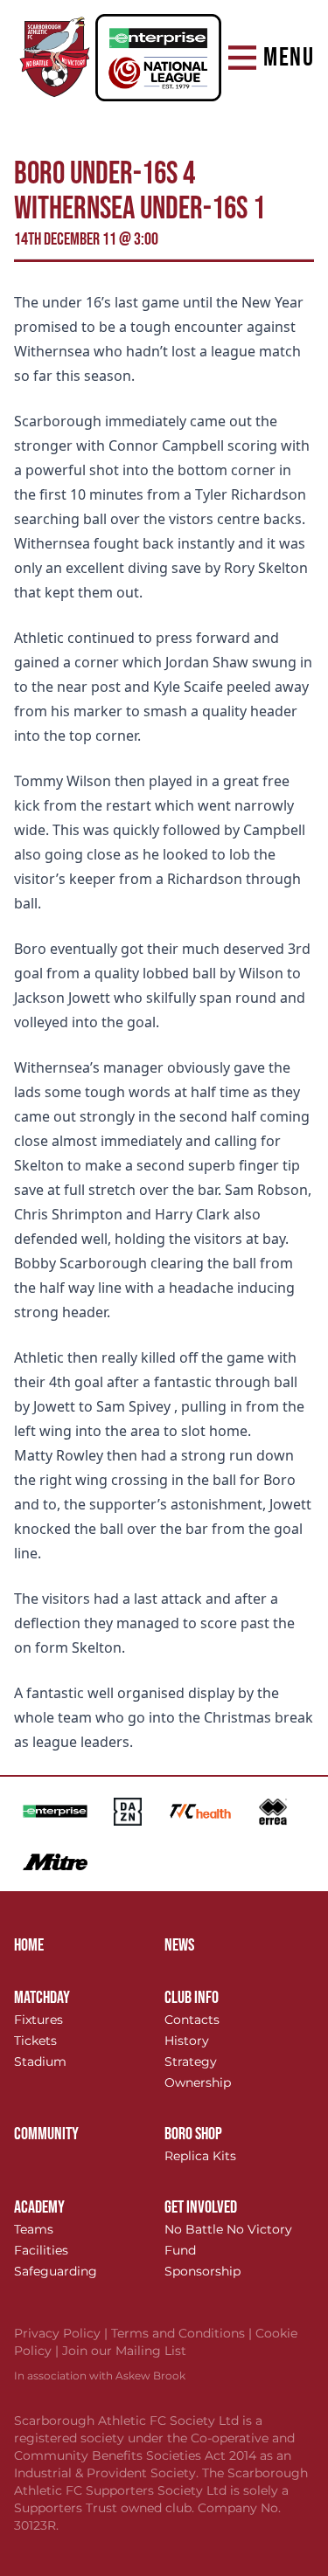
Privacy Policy (63, 2333)
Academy (39, 2207)
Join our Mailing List (124, 2351)
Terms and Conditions (183, 2333)
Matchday (42, 1998)
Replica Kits (200, 2156)
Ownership (198, 2082)
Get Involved (201, 2207)
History (187, 2041)
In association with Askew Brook (100, 2376)
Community (46, 2134)
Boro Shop (193, 2134)
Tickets (35, 2041)
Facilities (41, 2250)
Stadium (40, 2061)
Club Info (192, 1998)
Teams (34, 2229)
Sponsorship (202, 2271)
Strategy (191, 2061)
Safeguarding (56, 2271)
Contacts (192, 2020)
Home (29, 1945)
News (179, 1945)
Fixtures (38, 2020)
